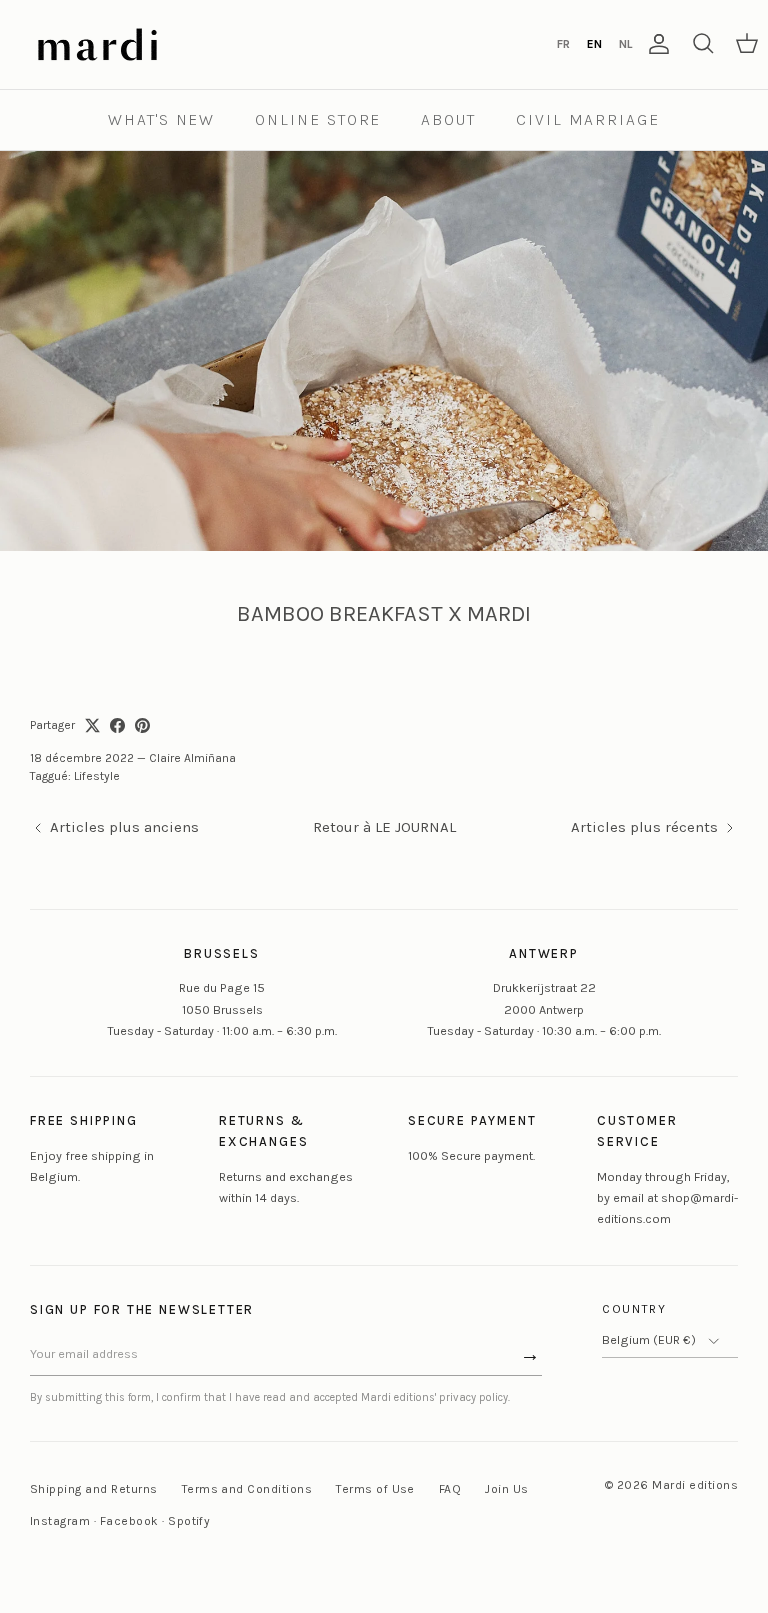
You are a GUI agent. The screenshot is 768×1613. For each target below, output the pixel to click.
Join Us (506, 1489)
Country (634, 1309)
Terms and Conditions (247, 1489)
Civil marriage (588, 119)
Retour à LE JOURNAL (384, 827)
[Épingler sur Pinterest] (142, 725)
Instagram (60, 1521)
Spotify (189, 1521)
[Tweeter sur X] (92, 725)
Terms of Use (375, 1489)
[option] (563, 44)
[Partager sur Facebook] (117, 725)
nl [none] (625, 44)
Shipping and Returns (94, 1489)
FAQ (450, 1489)
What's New (161, 119)
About (448, 119)
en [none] (594, 44)
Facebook (129, 1521)
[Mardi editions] (97, 44)
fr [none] (563, 44)
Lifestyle (97, 776)
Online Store (318, 119)
